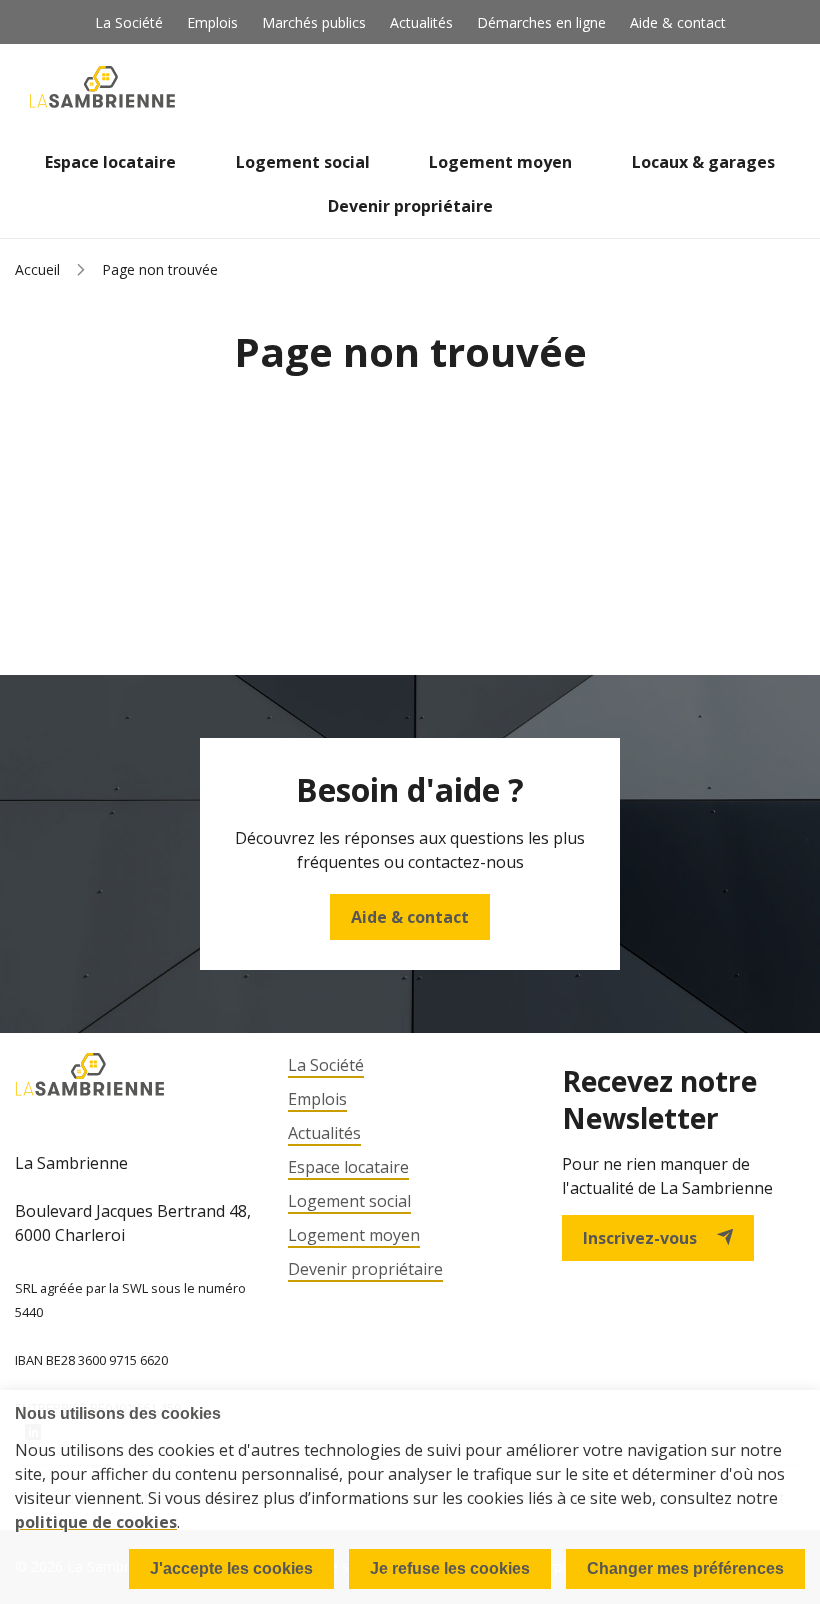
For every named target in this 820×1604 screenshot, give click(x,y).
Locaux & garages (703, 162)
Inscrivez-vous (640, 1238)
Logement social (303, 162)
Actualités (421, 22)
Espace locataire (110, 162)
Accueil (37, 269)
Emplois (212, 22)
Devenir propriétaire (410, 206)
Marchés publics (314, 22)
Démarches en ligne (541, 22)
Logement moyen (500, 162)
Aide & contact (678, 22)
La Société (129, 22)
